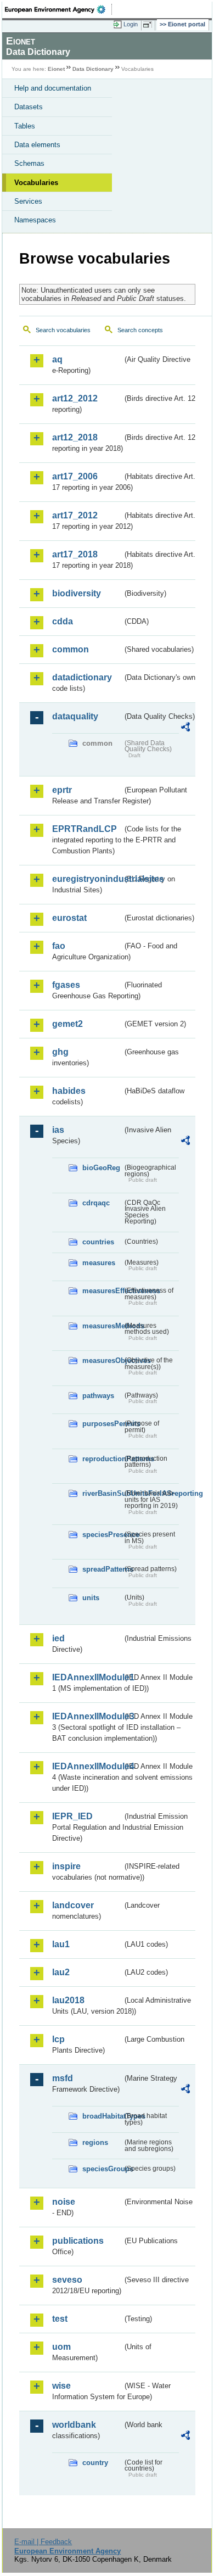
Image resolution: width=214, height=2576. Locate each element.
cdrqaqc (96, 1203)
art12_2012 (75, 398)
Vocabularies (36, 183)
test (60, 2319)
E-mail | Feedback (43, 2542)
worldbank (74, 2425)
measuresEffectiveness (102, 1291)
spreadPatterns (102, 1569)
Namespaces (35, 220)
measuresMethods (102, 1326)
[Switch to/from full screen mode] (149, 25)
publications (78, 2241)
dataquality (75, 716)
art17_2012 (75, 515)
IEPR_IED (72, 1816)
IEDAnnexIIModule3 (87, 1716)
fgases (66, 985)
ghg (60, 1052)
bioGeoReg (101, 1168)
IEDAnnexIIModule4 (87, 1766)
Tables (25, 126)
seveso (67, 2280)
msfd (63, 2078)
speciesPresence (102, 1535)
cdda (63, 621)
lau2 (61, 1972)
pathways (98, 1396)
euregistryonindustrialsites (87, 879)
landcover (73, 1905)
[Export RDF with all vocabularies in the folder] (185, 728)
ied (58, 1638)
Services (28, 201)
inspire (66, 1866)
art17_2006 (75, 476)
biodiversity (77, 593)
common (71, 649)
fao (59, 946)
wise (61, 2386)
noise (64, 2202)
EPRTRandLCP (85, 829)
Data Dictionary (93, 69)
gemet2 (67, 1024)
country (95, 2463)
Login (131, 24)
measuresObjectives (102, 1360)
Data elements (37, 145)
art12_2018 (75, 437)
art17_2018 (75, 554)
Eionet (56, 69)
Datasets (29, 107)
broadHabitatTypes (102, 2116)
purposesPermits (102, 1424)
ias (58, 1130)
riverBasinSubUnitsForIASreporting (102, 1493)
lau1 (61, 1944)
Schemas (29, 163)
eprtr (62, 790)
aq (57, 359)
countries (98, 1242)
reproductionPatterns (102, 1459)
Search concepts (140, 330)
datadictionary (82, 677)
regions (95, 2142)
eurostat (69, 918)
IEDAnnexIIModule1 (87, 1677)
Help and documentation (53, 88)
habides (69, 1091)
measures (99, 1263)
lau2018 (68, 2000)
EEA (58, 9)
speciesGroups (102, 2169)
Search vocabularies (63, 330)
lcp (58, 2039)
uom (61, 2347)
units (91, 1598)
